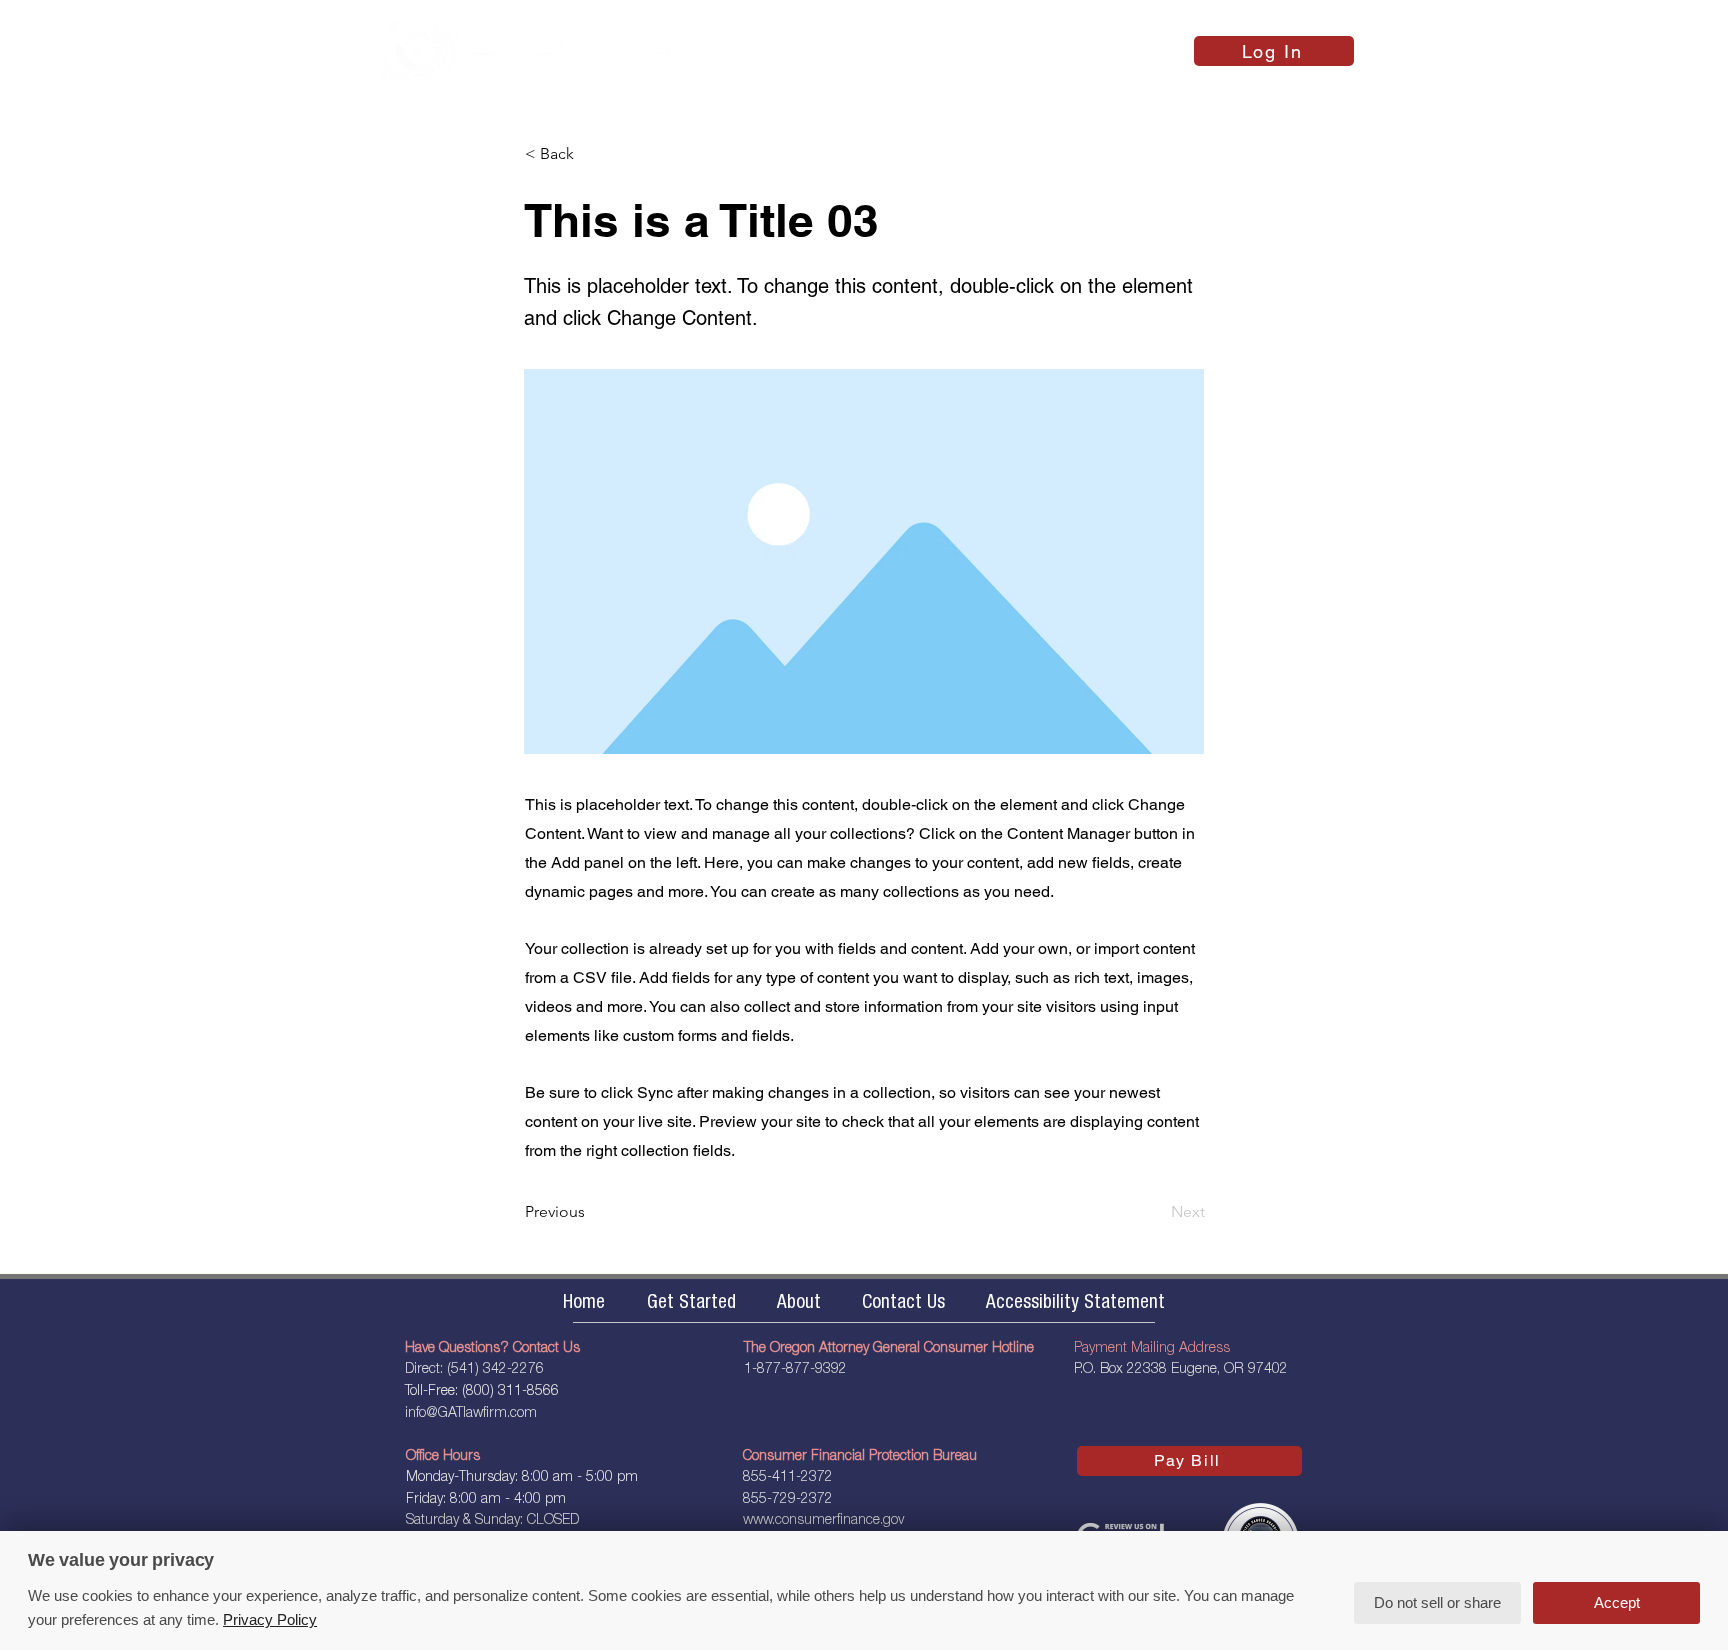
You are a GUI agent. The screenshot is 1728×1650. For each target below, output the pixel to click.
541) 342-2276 (497, 1370)
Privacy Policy (270, 1619)
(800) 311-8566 (510, 1392)
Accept (1617, 1602)
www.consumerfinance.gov (823, 1521)
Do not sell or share (1437, 1602)
